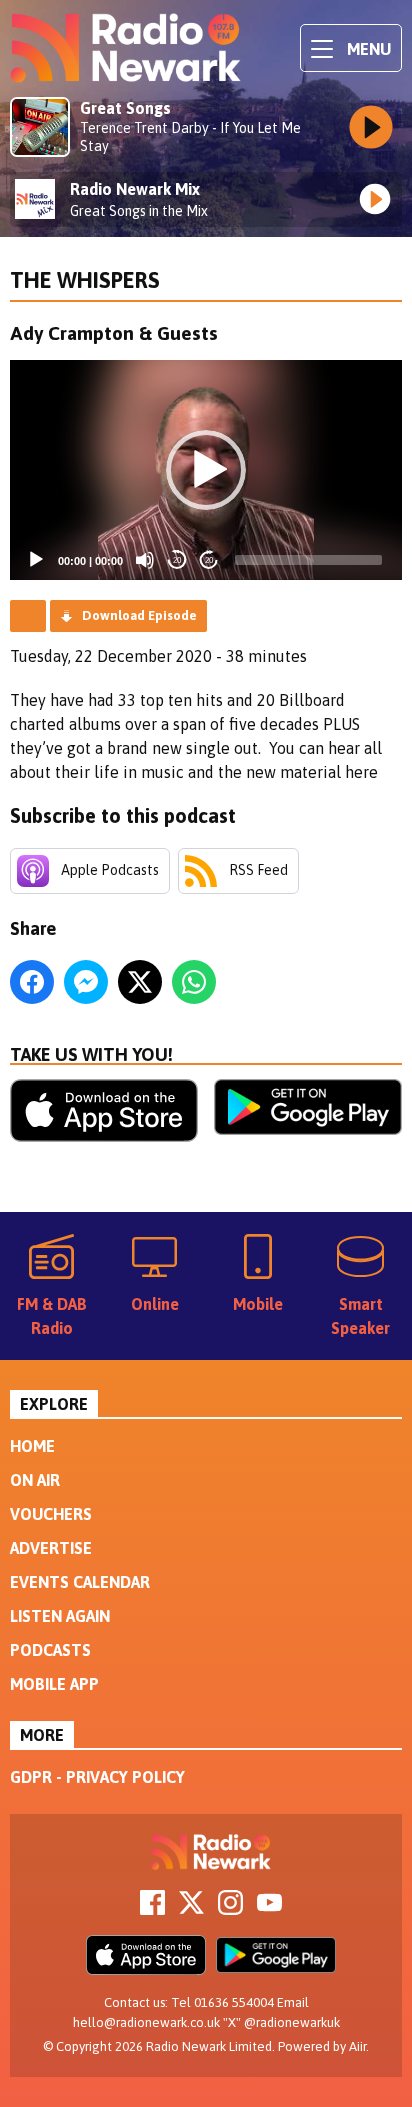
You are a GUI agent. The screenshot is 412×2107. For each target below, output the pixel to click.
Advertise (51, 1548)
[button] (206, 470)
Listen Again (60, 1616)
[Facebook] (152, 1909)
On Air (35, 1480)
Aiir (357, 2046)
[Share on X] (140, 982)
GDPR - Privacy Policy (97, 1777)
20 (177, 560)
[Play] (36, 560)
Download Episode (139, 615)
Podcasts (50, 1650)
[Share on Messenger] (86, 982)
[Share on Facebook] (32, 982)
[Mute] (145, 560)
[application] (206, 470)
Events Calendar (80, 1582)
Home (32, 1446)
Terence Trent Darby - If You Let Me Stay (190, 137)
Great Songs (125, 108)
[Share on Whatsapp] (194, 982)
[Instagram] (230, 1909)
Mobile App (54, 1684)
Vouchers (51, 1514)
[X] (191, 1909)
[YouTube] (269, 1909)
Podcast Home (28, 616)
